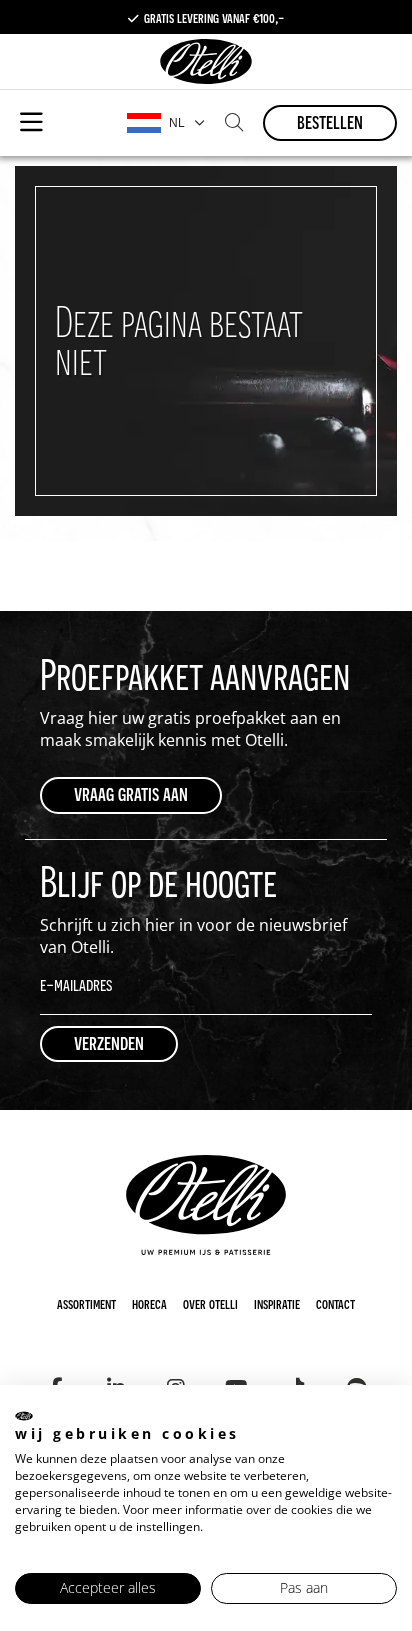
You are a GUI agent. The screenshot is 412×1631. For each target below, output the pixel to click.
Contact (335, 1303)
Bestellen (330, 121)
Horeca (149, 1303)
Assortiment (86, 1303)
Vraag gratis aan (131, 793)
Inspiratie (277, 1303)
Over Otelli (210, 1303)
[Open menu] (31, 123)
